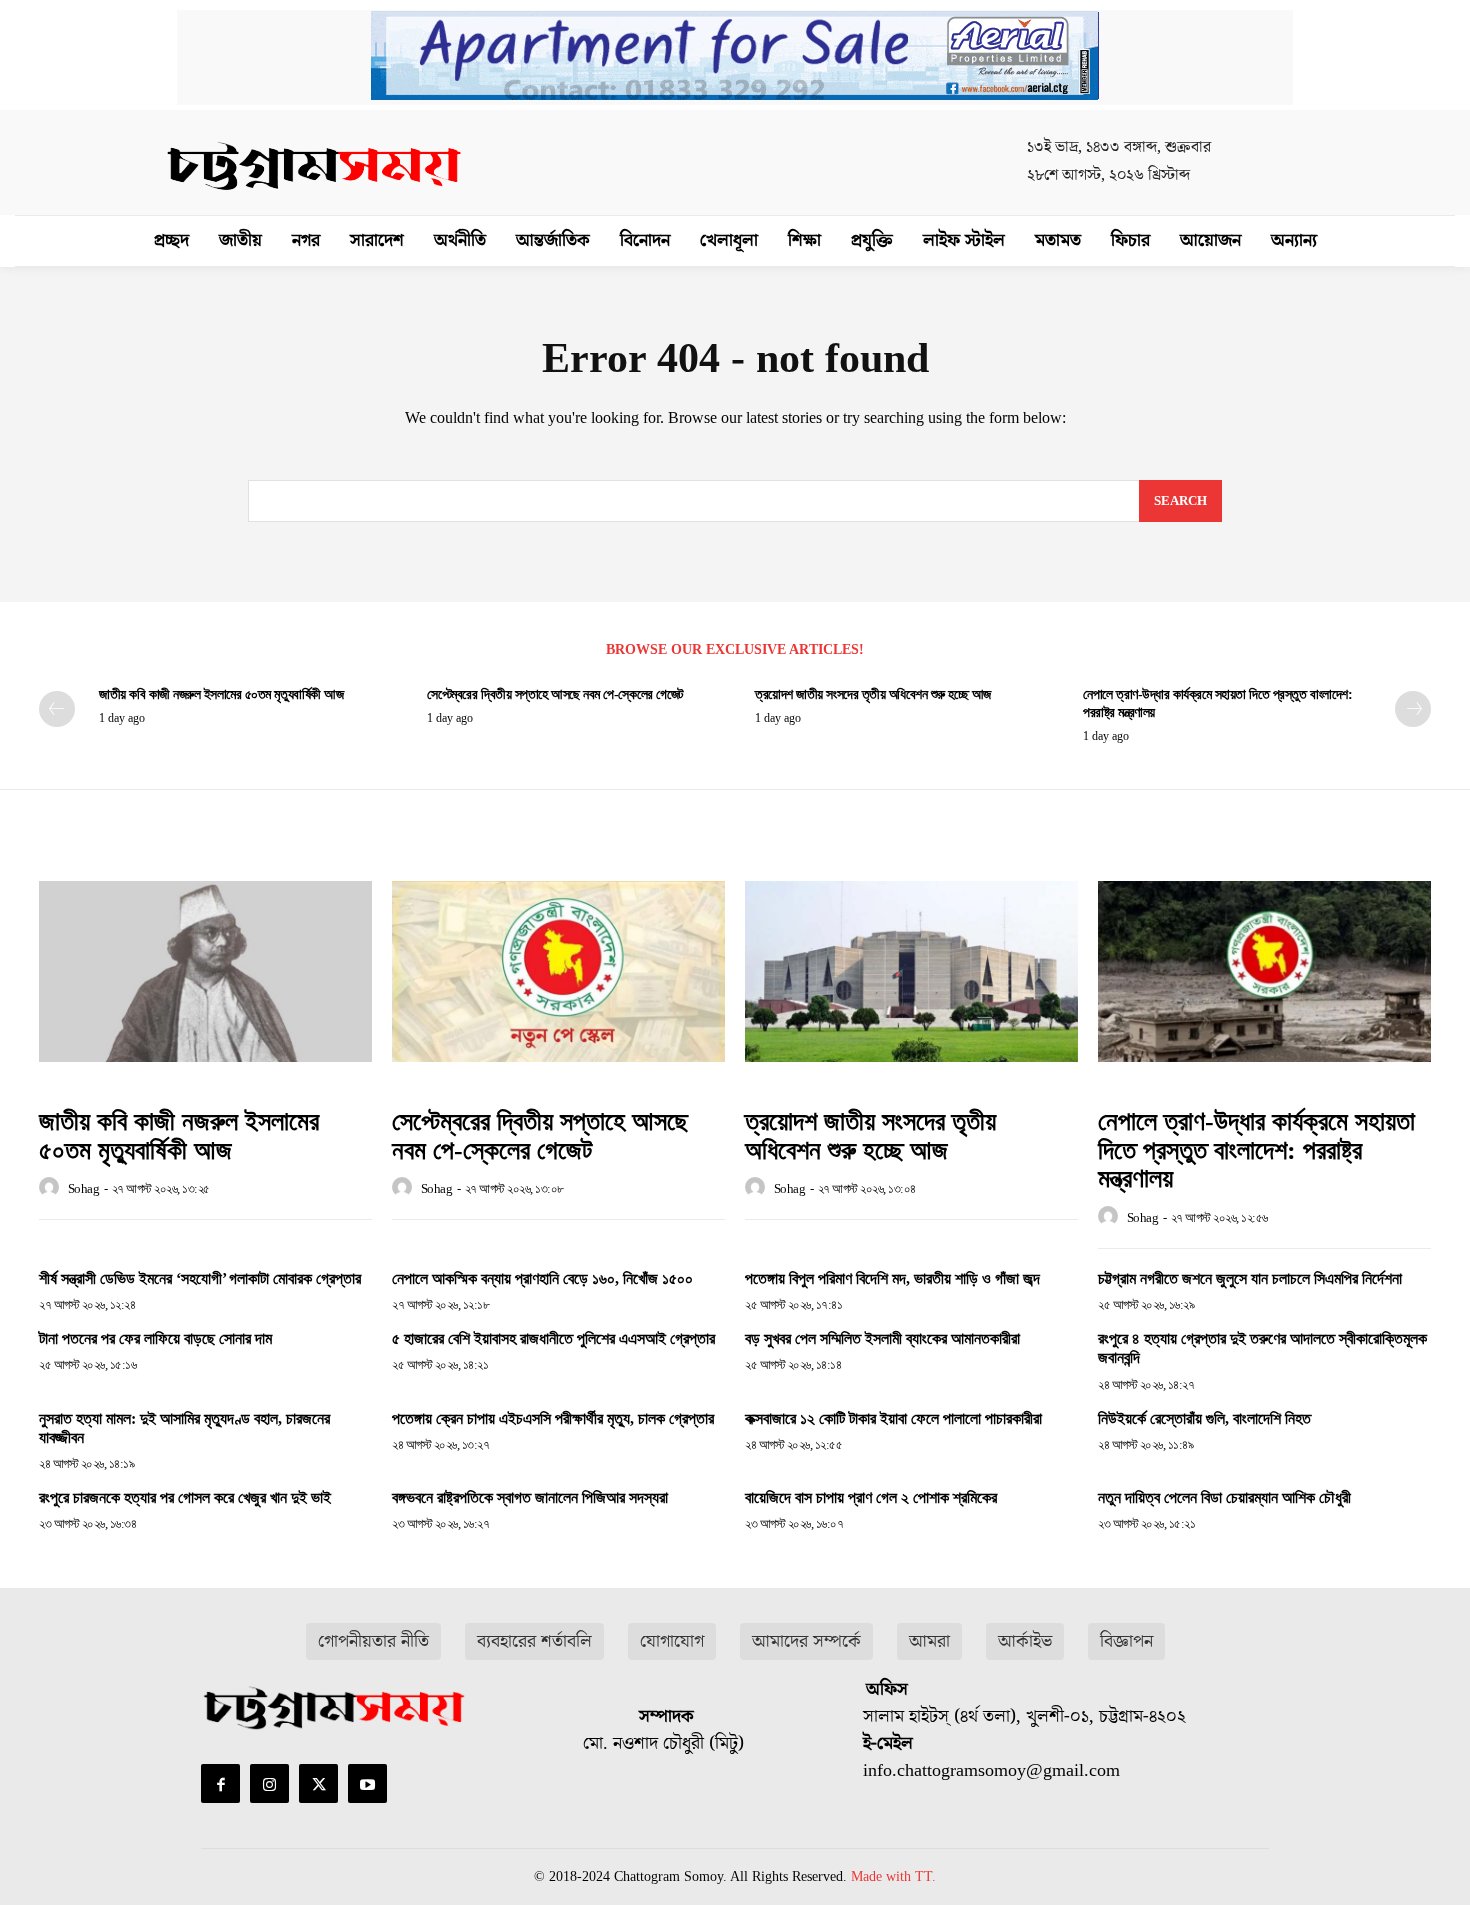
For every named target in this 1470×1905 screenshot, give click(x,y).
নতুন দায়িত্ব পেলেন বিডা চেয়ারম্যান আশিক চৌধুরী (1224, 1497)
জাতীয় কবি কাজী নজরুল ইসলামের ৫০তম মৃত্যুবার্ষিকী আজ (221, 694)
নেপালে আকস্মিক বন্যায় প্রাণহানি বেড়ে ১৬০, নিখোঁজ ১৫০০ (542, 1278)
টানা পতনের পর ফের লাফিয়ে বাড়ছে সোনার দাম (155, 1338)
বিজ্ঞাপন (1126, 1641)
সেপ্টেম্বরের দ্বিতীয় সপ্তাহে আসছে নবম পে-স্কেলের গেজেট (555, 694)
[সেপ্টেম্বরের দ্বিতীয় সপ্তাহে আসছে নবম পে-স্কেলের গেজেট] (558, 971)
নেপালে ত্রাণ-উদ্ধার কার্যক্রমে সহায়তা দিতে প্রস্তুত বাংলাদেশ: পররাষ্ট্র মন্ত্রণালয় (1256, 1150)
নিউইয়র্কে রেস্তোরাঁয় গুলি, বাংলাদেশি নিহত (1204, 1418)
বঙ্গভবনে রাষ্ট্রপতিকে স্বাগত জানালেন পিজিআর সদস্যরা (530, 1497)
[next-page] (1413, 709)
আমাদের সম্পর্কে (806, 1641)
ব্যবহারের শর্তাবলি (534, 1641)
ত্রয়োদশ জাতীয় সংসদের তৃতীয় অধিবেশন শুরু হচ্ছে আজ (873, 694)
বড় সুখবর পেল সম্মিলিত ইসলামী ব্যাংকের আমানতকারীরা (882, 1338)
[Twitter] (318, 1783)
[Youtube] (367, 1783)
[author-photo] (52, 1188)
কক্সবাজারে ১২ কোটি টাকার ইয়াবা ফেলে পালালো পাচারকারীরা (893, 1418)
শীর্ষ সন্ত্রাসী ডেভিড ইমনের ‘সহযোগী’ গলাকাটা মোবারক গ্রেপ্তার (200, 1278)
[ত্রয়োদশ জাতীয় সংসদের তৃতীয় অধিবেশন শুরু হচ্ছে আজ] (911, 971)
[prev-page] (57, 709)
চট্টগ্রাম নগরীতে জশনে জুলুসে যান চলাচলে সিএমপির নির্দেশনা (1250, 1278)
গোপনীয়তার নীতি (373, 1641)
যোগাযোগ (672, 1641)
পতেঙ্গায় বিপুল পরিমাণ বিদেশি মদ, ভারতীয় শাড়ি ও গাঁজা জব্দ (892, 1278)
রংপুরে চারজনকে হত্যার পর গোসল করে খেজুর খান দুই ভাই (185, 1497)
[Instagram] (269, 1783)
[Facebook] (220, 1783)
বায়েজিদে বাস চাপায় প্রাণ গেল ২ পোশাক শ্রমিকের (871, 1497)
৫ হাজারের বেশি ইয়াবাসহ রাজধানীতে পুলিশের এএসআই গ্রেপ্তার (553, 1338)
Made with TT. (893, 1876)
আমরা (929, 1641)
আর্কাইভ (1025, 1641)
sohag (84, 1188)
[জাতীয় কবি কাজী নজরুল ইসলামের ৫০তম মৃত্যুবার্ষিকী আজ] (205, 971)
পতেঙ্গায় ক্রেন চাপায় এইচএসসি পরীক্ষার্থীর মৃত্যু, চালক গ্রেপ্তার (553, 1418)
